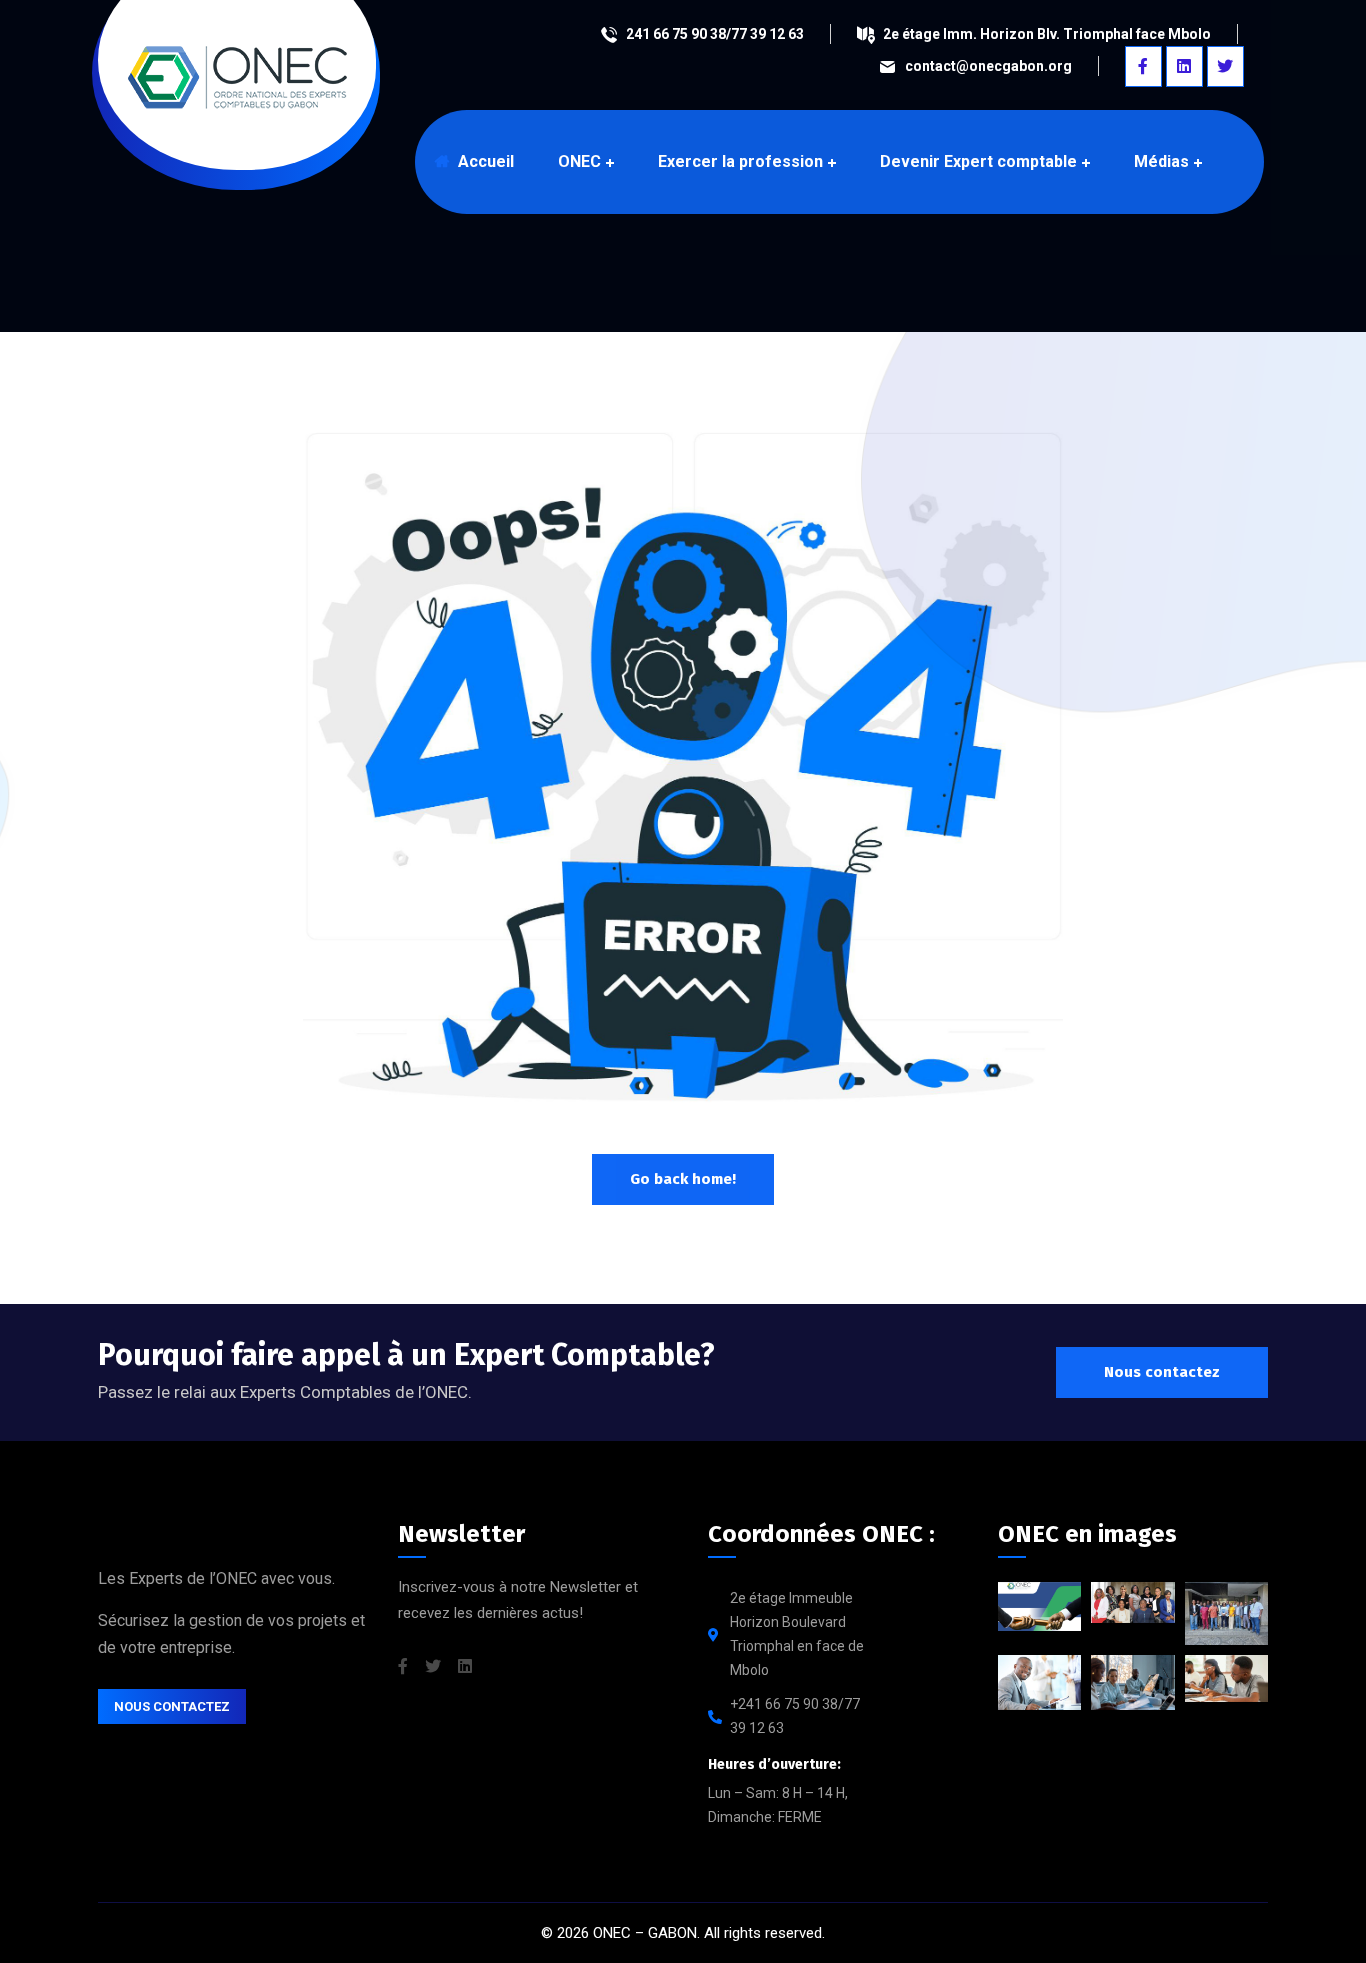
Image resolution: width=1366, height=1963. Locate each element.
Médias (1161, 161)
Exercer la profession (740, 161)
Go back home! (683, 1179)
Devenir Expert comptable (978, 161)
